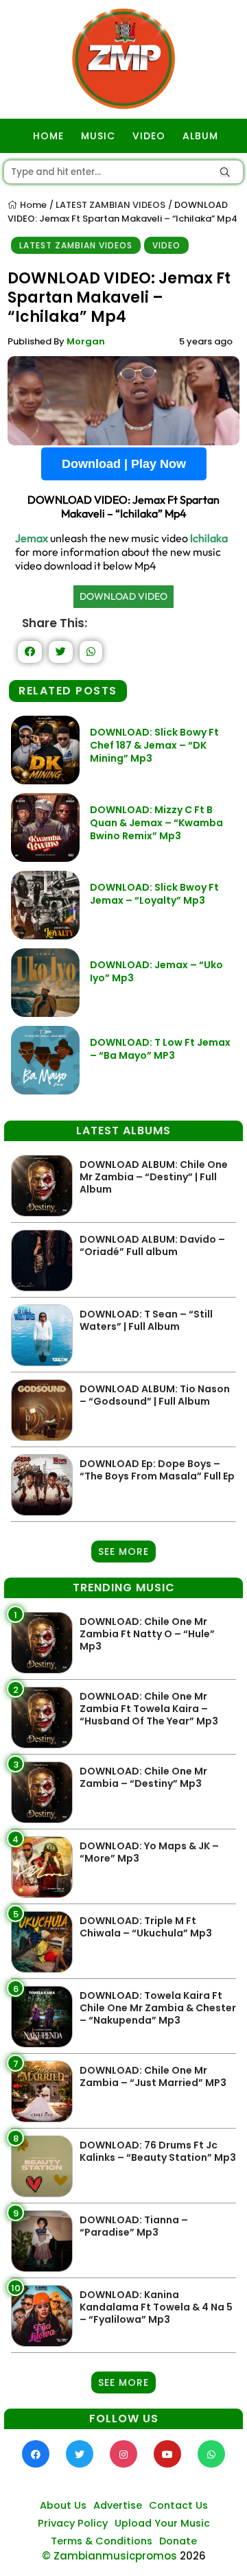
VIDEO (149, 136)
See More (123, 1552)
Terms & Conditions (102, 2541)
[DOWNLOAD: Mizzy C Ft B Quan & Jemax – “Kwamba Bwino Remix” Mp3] (45, 858)
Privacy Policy (73, 2523)
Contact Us (178, 2505)
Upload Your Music (162, 2523)
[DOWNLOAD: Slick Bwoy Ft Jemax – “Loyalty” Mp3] (45, 936)
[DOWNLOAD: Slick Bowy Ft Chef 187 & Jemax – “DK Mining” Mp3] (45, 781)
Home (32, 205)
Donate (178, 2541)
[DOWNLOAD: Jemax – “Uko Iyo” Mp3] (45, 1013)
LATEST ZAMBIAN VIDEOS (110, 205)
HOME (48, 136)
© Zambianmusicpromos (109, 2556)
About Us (63, 2505)
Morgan (86, 341)
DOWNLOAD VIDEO (123, 596)
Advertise (118, 2505)
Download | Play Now (124, 464)
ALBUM (200, 136)
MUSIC (98, 136)
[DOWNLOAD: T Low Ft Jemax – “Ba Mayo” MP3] (45, 1091)
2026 (193, 2556)
